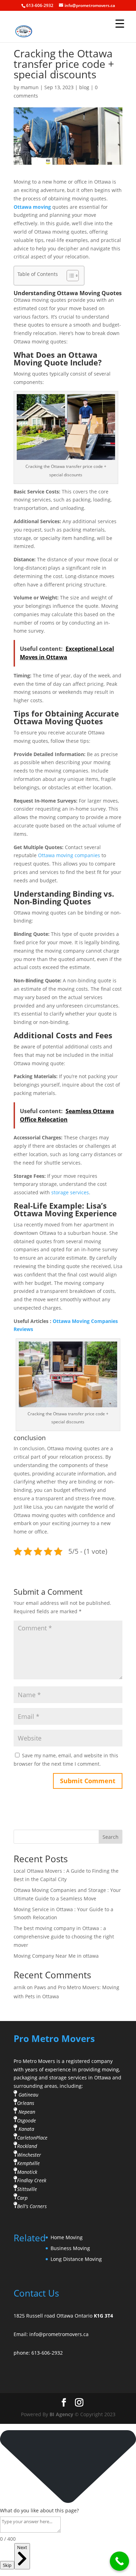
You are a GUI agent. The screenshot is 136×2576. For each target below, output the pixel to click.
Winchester (29, 2155)
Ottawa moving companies (69, 855)
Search (111, 1837)
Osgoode (27, 2120)
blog (84, 87)
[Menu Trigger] (120, 23)
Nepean (27, 2112)
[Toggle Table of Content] (69, 276)
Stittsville (27, 2189)
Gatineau (28, 2095)
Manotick (27, 2172)
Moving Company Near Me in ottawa (56, 1956)
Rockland (27, 2146)
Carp (22, 2197)
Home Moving (67, 2237)
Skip (7, 2565)
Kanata (26, 2129)
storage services (70, 1192)
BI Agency (61, 2414)
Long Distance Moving (76, 2259)
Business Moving (70, 2248)
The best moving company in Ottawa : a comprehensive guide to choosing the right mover (64, 1937)
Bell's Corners (32, 2206)
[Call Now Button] (119, 2561)
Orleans (26, 2103)
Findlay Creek (32, 2180)
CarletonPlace (32, 2137)
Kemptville (28, 2163)
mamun (30, 87)
